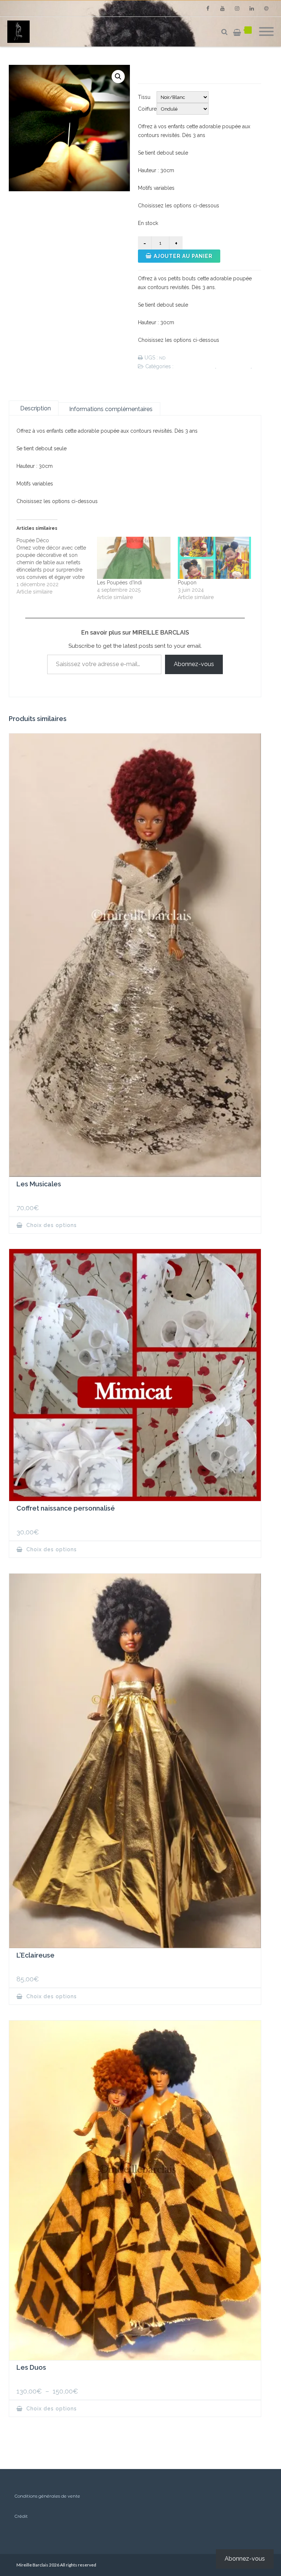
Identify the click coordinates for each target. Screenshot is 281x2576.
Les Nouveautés (234, 367)
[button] (118, 77)
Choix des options (51, 1225)
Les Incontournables (195, 367)
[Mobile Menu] (266, 32)
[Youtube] (222, 8)
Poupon (187, 583)
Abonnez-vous (194, 664)
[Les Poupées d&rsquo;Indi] (134, 558)
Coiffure (147, 109)
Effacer (220, 109)
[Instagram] (237, 8)
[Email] (266, 8)
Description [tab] (35, 408)
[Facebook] (208, 8)
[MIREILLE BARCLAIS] (20, 32)
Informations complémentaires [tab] (111, 409)
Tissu (144, 97)
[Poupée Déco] (57, 566)
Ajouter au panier (183, 256)
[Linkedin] (252, 8)
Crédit (21, 2516)
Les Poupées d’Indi (119, 583)
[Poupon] (214, 558)
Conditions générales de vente (47, 2496)
